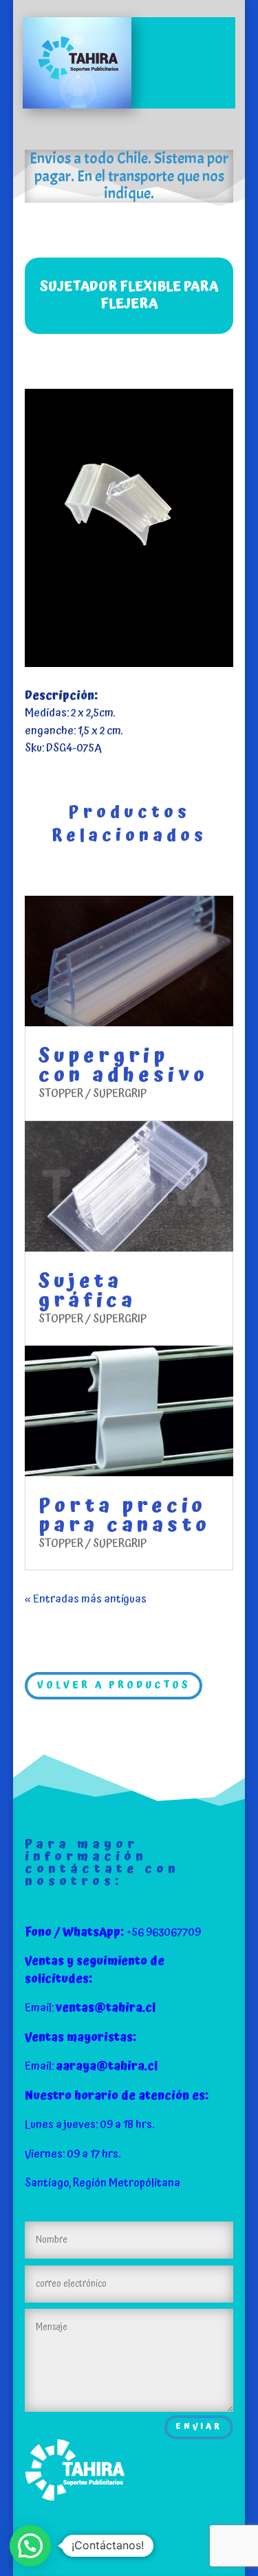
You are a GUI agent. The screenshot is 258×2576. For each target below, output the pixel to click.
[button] (30, 2546)
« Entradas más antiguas (86, 1599)
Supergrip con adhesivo (123, 1066)
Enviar (199, 2427)
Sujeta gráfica (87, 1291)
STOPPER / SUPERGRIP (93, 1094)
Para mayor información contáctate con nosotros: (102, 1863)
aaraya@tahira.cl (107, 2066)
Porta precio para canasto (125, 1516)
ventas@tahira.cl (106, 2008)
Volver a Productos (114, 1685)
